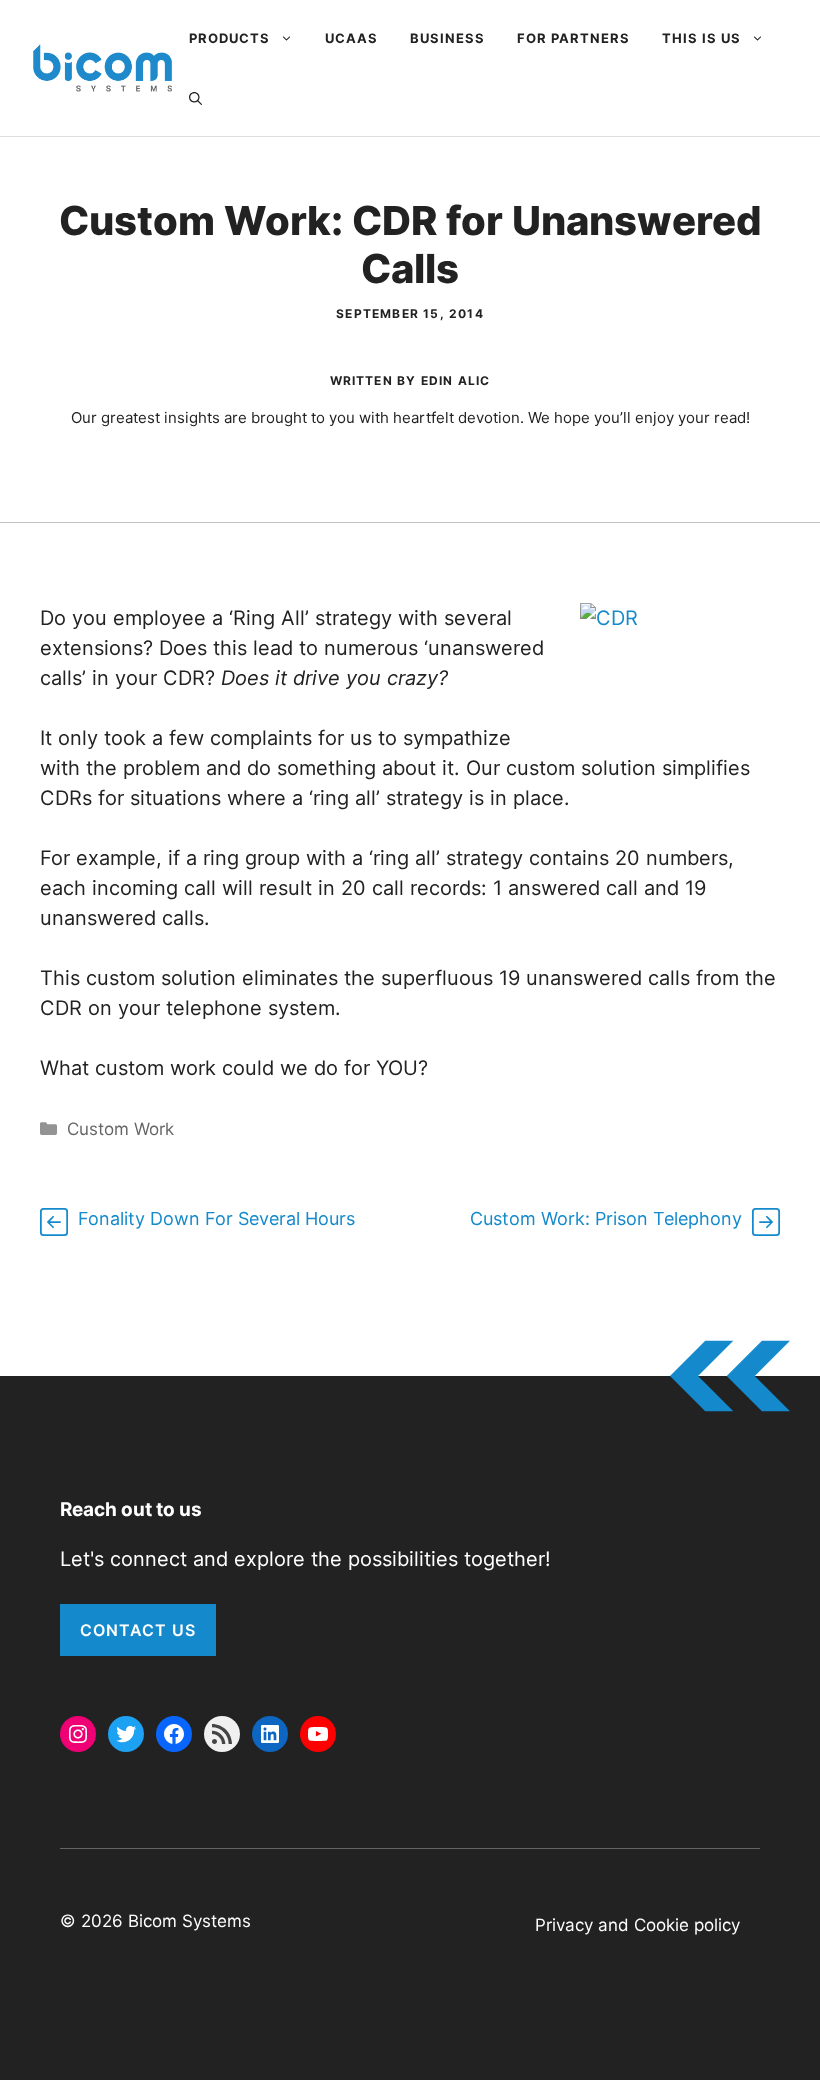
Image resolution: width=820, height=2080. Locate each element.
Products (229, 38)
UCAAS (351, 38)
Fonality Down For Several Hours (216, 1218)
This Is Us (701, 38)
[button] (195, 98)
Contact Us (138, 1630)
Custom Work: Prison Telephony (606, 1218)
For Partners (573, 38)
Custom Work (120, 1129)
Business (447, 38)
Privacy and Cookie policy (637, 1925)
